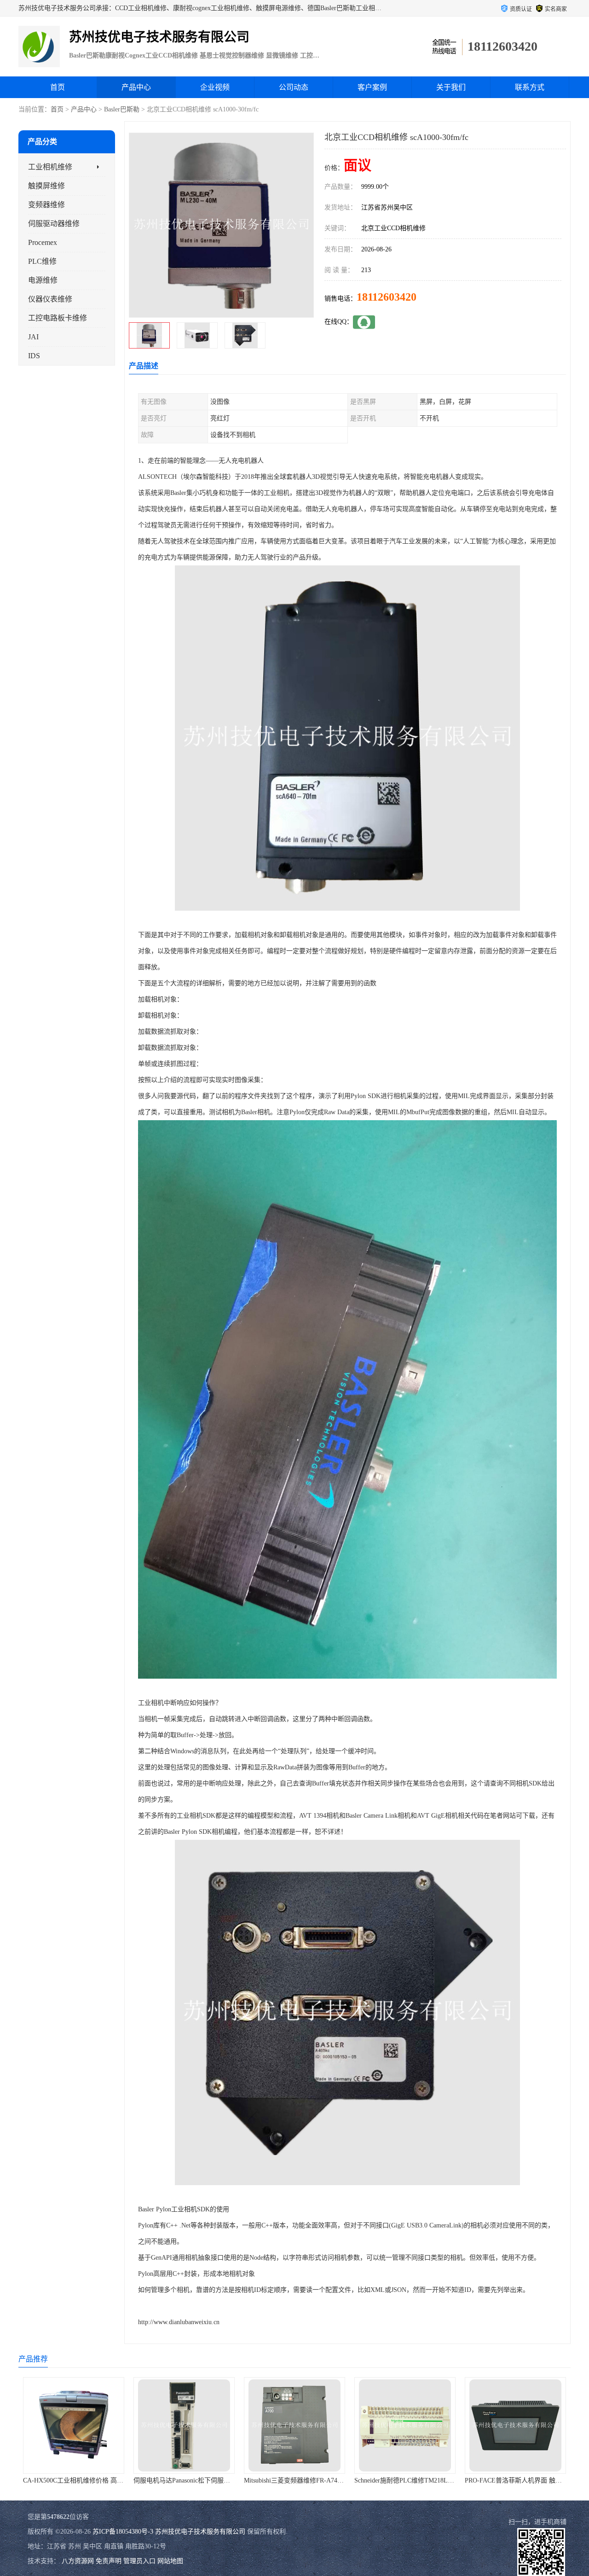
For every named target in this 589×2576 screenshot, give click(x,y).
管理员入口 (139, 2561)
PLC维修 (42, 261)
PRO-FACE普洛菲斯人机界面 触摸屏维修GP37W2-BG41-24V (440, 2480)
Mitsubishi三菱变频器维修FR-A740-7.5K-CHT (197, 2480)
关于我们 (451, 87)
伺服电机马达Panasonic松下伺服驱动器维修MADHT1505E (104, 2480)
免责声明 (109, 2561)
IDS (34, 356)
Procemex (43, 242)
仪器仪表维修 (50, 299)
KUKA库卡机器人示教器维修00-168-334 (521, 2480)
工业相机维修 (50, 167)
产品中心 (136, 87)
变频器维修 (46, 205)
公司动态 (294, 87)
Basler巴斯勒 (122, 109)
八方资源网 (78, 2561)
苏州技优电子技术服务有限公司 (200, 2532)
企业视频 (215, 87)
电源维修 (43, 280)
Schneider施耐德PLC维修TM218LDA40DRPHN (309, 2480)
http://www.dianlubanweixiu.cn (179, 2322)
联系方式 (530, 87)
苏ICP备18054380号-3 (123, 2532)
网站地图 (170, 2561)
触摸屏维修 (46, 186)
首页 (58, 87)
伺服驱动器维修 (54, 224)
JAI (33, 337)
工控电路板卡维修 (58, 318)
